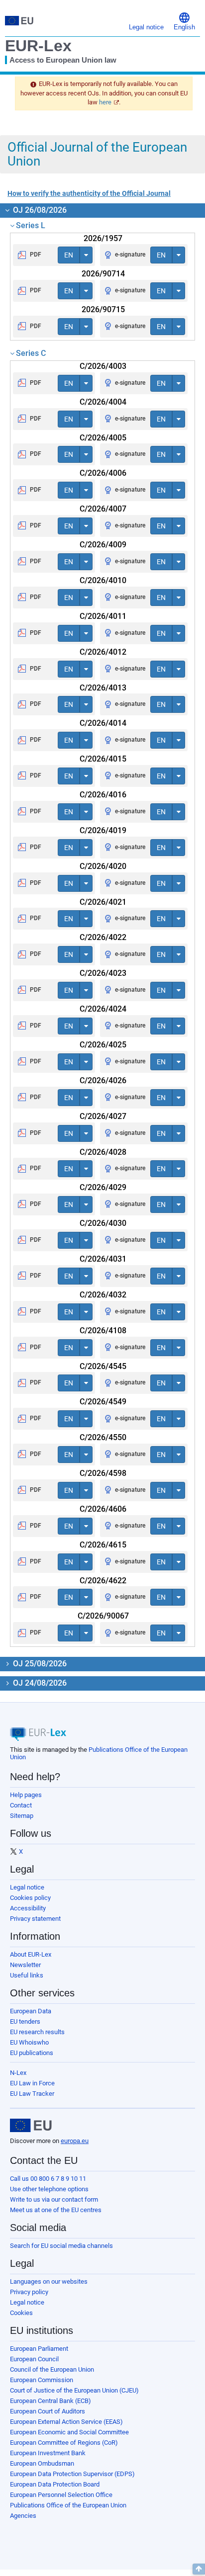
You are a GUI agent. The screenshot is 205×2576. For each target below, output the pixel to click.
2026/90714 (103, 274)
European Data (31, 2011)
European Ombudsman (42, 2463)
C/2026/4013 (103, 688)
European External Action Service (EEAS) (66, 2422)
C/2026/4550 (103, 1437)
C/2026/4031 (103, 1259)
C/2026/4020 (103, 866)
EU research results (37, 2032)
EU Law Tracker (32, 2094)
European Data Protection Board (55, 2484)
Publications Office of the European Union (68, 2505)
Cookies (21, 2313)
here (105, 102)
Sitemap (22, 1816)
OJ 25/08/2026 (39, 1664)
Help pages (26, 1795)
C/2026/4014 (103, 723)
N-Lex (18, 2073)
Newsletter (25, 1965)
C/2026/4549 (103, 1402)
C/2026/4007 (103, 509)
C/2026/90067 (103, 1616)
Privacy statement (35, 1919)
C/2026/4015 (103, 759)
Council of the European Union (52, 2369)
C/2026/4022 (103, 937)
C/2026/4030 (103, 1223)
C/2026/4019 (103, 830)
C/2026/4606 (103, 1509)
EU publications (32, 2053)
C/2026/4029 (103, 1187)
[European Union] (31, 2126)
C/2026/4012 (103, 652)
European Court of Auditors (48, 2411)
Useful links (27, 1975)
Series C (31, 353)
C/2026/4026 (103, 1080)
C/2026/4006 (103, 473)
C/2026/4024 (103, 1009)
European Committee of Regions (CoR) (64, 2443)
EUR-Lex (38, 46)
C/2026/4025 (103, 1045)
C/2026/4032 (103, 1295)
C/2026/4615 (103, 1545)
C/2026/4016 (103, 795)
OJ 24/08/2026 (39, 1683)
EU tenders (25, 2021)
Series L (31, 225)
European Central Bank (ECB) (51, 2401)
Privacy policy (29, 2292)
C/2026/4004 (103, 402)
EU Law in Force (32, 2083)
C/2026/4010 (103, 580)
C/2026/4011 (103, 616)
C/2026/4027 (103, 1116)
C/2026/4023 (103, 973)
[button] (184, 21)
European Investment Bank (48, 2453)
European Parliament (39, 2349)
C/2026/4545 (103, 1366)
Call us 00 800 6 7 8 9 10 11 (48, 2179)
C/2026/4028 (103, 1152)
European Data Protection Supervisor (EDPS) (72, 2474)
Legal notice (27, 1887)
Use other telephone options (49, 2189)
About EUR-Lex (31, 1954)
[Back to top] (199, 2569)
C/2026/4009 (103, 545)
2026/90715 (103, 309)
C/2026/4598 (103, 1473)
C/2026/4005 (103, 438)
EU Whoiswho (29, 2042)
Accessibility (28, 1908)
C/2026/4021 (103, 902)
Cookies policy (30, 1898)
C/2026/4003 (103, 366)
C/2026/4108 (103, 1331)
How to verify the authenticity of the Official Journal (89, 193)
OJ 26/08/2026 (39, 210)
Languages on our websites (49, 2281)
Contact (21, 1805)
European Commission (42, 2380)
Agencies (23, 2516)
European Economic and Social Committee (69, 2432)
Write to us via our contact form (54, 2199)
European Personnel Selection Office (61, 2495)
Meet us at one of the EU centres (56, 2210)
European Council (34, 2359)
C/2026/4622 (103, 1581)
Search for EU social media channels (61, 2246)
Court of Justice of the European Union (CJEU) (74, 2390)
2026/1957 (103, 238)
